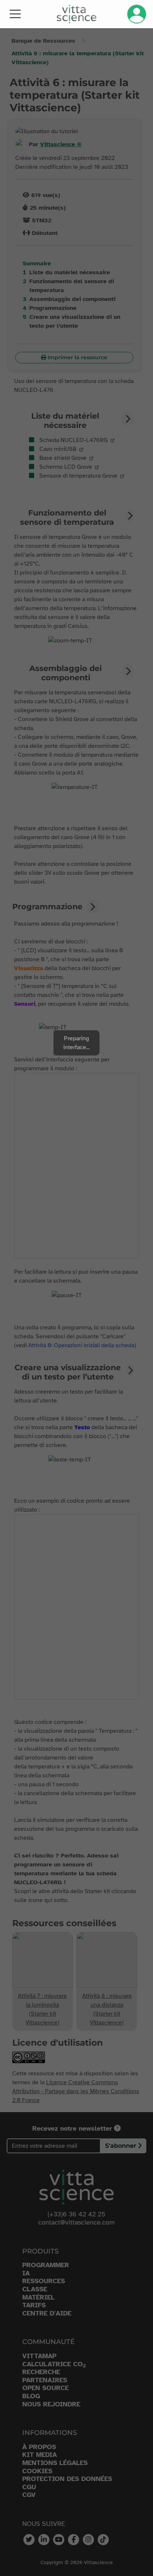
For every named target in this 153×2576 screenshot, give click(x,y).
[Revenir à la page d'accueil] (77, 14)
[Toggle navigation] (15, 13)
